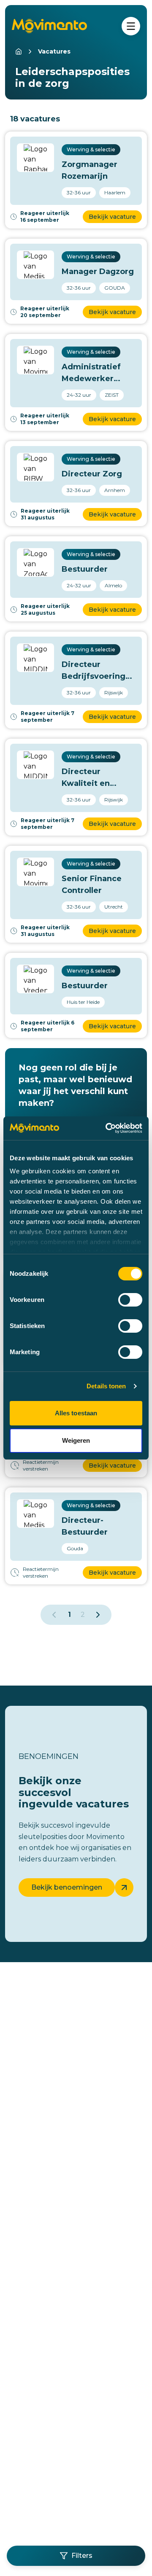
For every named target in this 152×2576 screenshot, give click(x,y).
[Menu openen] (131, 26)
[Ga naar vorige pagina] (54, 1615)
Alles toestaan (76, 1413)
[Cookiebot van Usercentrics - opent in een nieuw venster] (107, 1128)
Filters (82, 2556)
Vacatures (54, 51)
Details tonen (106, 1386)
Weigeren (76, 1440)
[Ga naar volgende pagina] (98, 1615)
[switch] (130, 1300)
